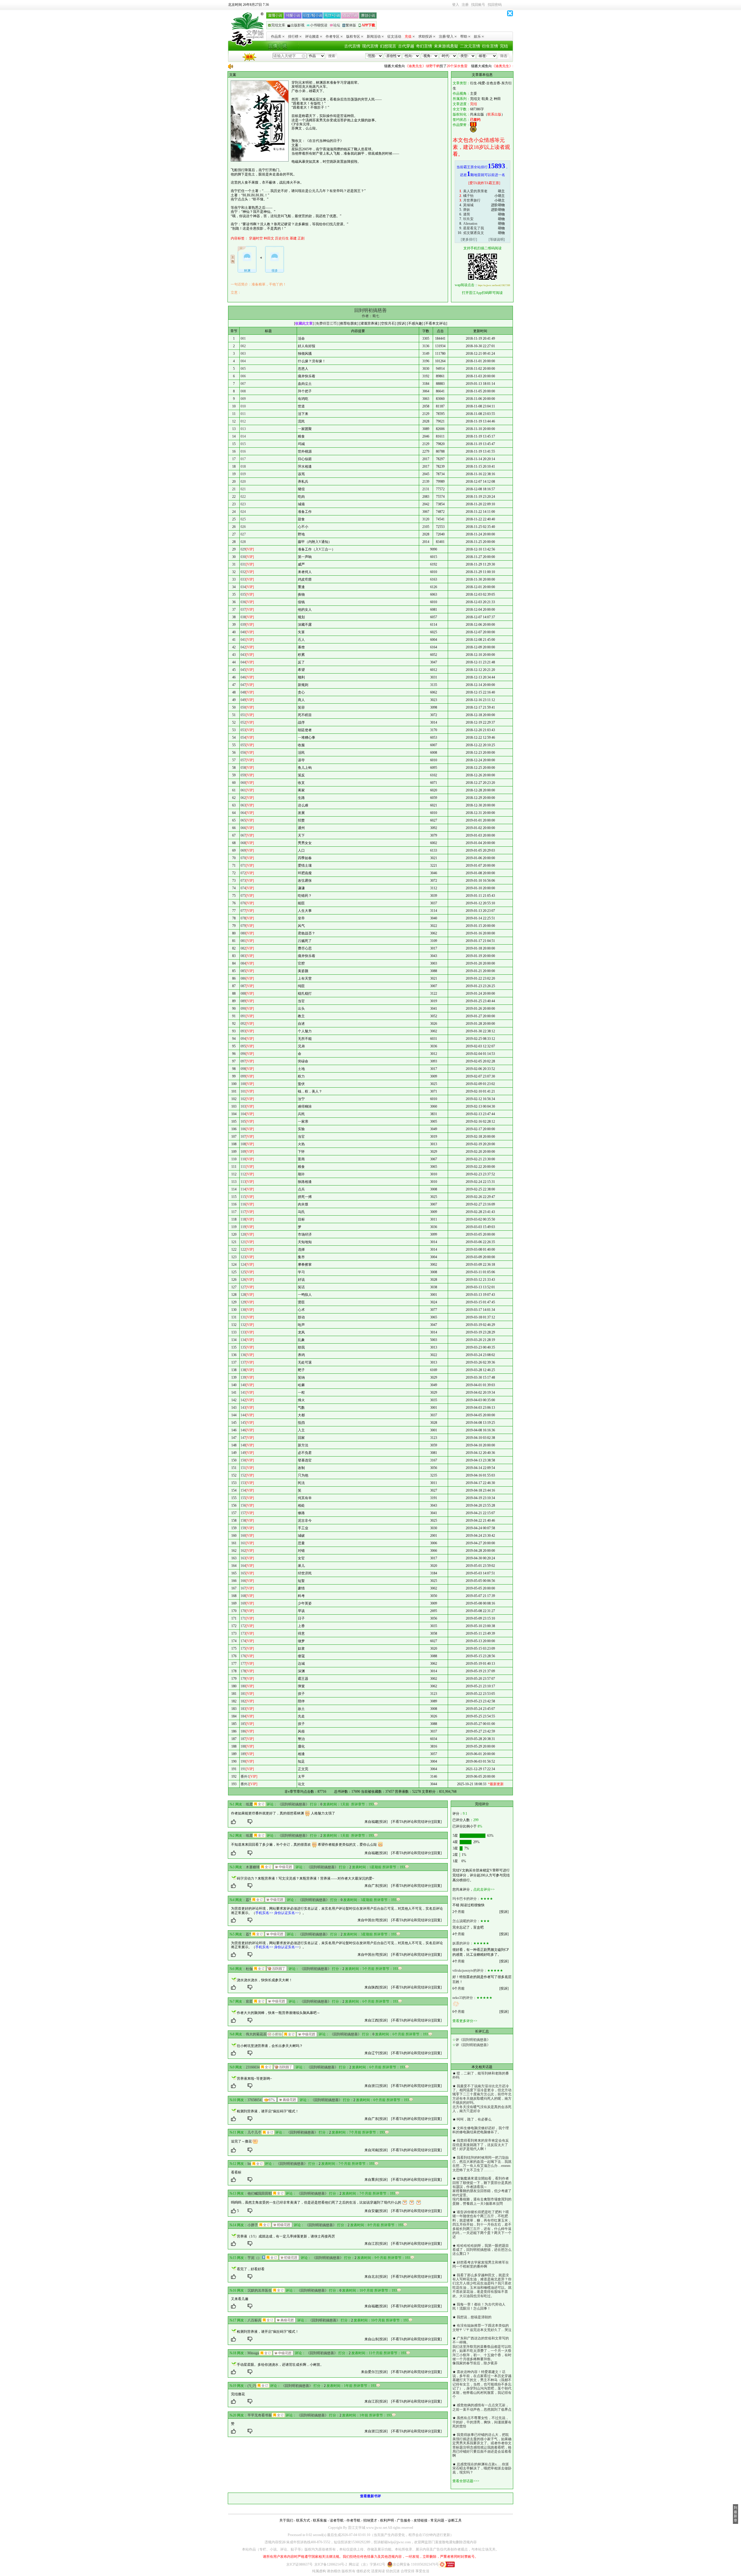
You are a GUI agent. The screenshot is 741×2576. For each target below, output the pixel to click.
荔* (248, 1900)
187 (243, 1739)
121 (243, 1242)
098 (243, 1069)
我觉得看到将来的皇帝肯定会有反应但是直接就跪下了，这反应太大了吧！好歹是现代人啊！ (481, 2145)
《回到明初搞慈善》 (294, 1804)
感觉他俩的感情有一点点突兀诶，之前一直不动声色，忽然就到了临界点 (482, 2407)
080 (243, 933)
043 (243, 655)
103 (243, 1106)
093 (243, 1031)
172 (243, 1626)
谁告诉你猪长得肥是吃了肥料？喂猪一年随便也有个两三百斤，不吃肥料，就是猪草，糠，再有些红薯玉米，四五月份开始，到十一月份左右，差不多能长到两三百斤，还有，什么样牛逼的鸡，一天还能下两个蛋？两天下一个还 (482, 2224)
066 (243, 828)
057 (243, 760)
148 (243, 1445)
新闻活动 (374, 36)
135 (243, 1347)
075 (243, 896)
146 (243, 1430)
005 (243, 369)
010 (243, 406)
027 (243, 534)
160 (243, 1536)
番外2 (245, 1784)
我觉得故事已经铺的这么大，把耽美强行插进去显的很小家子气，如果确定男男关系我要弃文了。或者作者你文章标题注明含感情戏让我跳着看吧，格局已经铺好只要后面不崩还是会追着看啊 (482, 2445)
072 (243, 873)
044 (243, 662)
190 (243, 1761)
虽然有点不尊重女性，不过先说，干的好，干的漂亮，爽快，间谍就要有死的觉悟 (482, 2422)
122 (243, 1249)
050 (243, 707)
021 (243, 489)
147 (243, 1438)
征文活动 (394, 36)
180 (243, 1686)
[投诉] (383, 1822)
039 (243, 625)
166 (243, 1581)
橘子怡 (468, 196)
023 (243, 504)
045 (243, 670)
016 (243, 451)
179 (243, 1679)
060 (243, 783)
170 (243, 1611)
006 (243, 376)
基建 (293, 238)
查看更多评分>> (465, 2021)
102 (243, 1099)
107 (243, 1137)
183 (243, 1709)
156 (243, 1505)
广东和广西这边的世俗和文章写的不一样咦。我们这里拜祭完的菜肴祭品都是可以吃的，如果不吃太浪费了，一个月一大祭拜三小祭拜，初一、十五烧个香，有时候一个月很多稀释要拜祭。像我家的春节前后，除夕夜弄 (482, 2351)
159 (243, 1528)
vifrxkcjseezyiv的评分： (470, 1971)
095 (243, 1046)
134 (243, 1340)
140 (243, 1385)
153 (243, 1483)
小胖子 (253, 2225)
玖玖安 (468, 219)
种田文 (269, 238)
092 (243, 1024)
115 (243, 1197)
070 (243, 858)
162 (243, 1551)
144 (243, 1415)
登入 (456, 5)
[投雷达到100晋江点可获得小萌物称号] (275, 2034)
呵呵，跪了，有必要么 (474, 2119)
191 (243, 1769)
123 (243, 1257)
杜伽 (249, 1969)
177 (243, 1664)
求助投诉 (425, 36)
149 (243, 1453)
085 (243, 971)
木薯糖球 (253, 1867)
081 (243, 941)
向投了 (388, 66)
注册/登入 (446, 36)
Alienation (470, 224)
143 (243, 1408)
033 (243, 579)
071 (243, 866)
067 (243, 835)
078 (243, 918)
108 (243, 1144)
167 (243, 1588)
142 (243, 1400)
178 (243, 1671)
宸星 (249, 2001)
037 (243, 610)
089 (243, 1001)
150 (243, 1460)
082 (243, 948)
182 (243, 1701)
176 (243, 1656)
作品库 (276, 36)
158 (243, 1521)
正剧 (301, 238)
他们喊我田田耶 (260, 2193)
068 (243, 843)
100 (243, 1084)
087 (243, 986)
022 (243, 497)
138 (243, 1370)
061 (243, 790)
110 (243, 1159)
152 (243, 1475)
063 (243, 805)
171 (243, 1618)
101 (243, 1091)
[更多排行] (469, 239)
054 (243, 738)
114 (243, 1189)
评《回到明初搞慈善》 (473, 2040)
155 (243, 1498)
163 (243, 1558)
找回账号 (478, 5)
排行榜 (293, 36)
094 (243, 1039)
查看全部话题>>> (466, 2481)
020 (243, 482)
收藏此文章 (304, 323)
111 (243, 1167)
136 (243, 1355)
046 (243, 677)
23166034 (253, 2067)
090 (243, 1009)
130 (243, 1310)
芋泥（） (254, 2258)
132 (243, 1325)
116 (243, 1204)
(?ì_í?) (252, 2386)
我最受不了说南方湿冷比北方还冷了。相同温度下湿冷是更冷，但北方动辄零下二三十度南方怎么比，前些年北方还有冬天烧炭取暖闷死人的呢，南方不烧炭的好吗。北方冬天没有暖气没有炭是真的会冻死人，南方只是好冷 (482, 2099)
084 (243, 963)
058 (243, 768)
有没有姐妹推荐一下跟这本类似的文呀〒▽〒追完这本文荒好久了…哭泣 (482, 2328)
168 (243, 1596)
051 (243, 715)
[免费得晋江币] (326, 323)
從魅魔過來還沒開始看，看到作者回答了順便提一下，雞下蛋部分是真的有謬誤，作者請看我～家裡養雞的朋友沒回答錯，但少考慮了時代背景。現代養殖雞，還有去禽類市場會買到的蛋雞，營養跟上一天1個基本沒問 (482, 2191)
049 (243, 700)
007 (243, 384)
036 (243, 602)
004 (243, 361)
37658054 (254, 2100)
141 (243, 1393)
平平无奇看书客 (260, 2415)
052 (243, 722)
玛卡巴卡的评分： (466, 1899)
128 (243, 1295)
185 (243, 1724)
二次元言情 (470, 46)
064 (243, 813)
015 (243, 444)
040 (243, 632)
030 (243, 557)
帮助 (464, 36)
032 (243, 572)
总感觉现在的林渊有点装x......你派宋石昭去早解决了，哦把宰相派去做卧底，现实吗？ (482, 2468)
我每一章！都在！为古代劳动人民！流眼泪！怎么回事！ (479, 2306)
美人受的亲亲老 (475, 191)
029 (243, 549)
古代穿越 (406, 46)
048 (243, 692)
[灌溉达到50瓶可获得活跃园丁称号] (277, 1968)
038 (243, 617)
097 (243, 1061)
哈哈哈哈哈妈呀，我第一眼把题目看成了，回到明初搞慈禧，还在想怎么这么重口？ (482, 2250)
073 (243, 881)
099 (243, 1076)
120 (243, 1234)
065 (243, 820)
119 (243, 1227)
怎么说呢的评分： (466, 1921)
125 (243, 1272)
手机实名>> (264, 1913)
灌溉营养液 (369, 323)
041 (243, 640)
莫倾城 (468, 205)
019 (243, 474)
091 (243, 1016)
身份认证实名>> (287, 1913)
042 (243, 647)
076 (243, 903)
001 (243, 339)
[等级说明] (497, 239)
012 (243, 421)
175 (243, 1649)
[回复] (437, 1822)
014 (243, 436)
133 (243, 1332)
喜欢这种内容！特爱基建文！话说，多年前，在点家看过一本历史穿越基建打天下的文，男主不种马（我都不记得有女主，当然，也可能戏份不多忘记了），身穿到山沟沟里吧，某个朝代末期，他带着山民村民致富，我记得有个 (482, 2384)
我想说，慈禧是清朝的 (474, 2317)
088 (243, 994)
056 (243, 753)
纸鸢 (249, 1804)
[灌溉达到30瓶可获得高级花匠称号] (288, 2100)
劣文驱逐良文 (474, 233)
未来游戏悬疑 (446, 46)
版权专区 (353, 36)
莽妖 (467, 210)
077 (243, 911)
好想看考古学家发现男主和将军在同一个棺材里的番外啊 (481, 2264)
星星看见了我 (474, 228)
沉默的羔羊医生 (260, 2290)
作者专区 (333, 36)
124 (243, 1265)
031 (243, 564)
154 (243, 1490)
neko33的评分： (464, 1998)
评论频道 (312, 36)
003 (243, 354)
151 (243, 1468)
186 (243, 1731)
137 (243, 1362)
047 (243, 685)
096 (243, 1054)
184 (243, 1716)
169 (243, 1603)
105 (243, 1121)
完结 (504, 46)
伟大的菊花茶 (256, 2034)
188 (243, 1746)
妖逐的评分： (463, 1943)
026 (243, 527)
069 (243, 850)
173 (243, 1633)
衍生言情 (490, 46)
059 (243, 775)
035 (243, 594)
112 (243, 1174)
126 (243, 1280)
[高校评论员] (264, 2257)
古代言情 (352, 46)
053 (243, 730)
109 (243, 1152)
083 (243, 956)
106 (243, 1129)
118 (243, 1219)
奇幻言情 (424, 46)
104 (243, 1114)
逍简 (467, 214)
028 (243, 542)
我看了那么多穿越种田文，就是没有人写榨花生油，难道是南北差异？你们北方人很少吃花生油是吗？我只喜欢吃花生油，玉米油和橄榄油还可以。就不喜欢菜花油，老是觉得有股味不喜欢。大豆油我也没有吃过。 (482, 2286)
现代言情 (370, 46)
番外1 (245, 1777)
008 (243, 391)
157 (243, 1513)
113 (243, 1182)
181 (243, 1694)
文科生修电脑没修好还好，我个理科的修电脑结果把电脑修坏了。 (481, 2130)
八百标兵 (254, 2320)
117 (243, 1212)
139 (243, 1377)
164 (243, 1566)
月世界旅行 (472, 200)
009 (243, 399)
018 (243, 466)
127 (243, 1287)
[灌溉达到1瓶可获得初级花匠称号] (282, 2225)
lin (249, 2164)
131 (243, 1317)
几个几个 (254, 2132)
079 (243, 926)
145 (243, 1423)
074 (243, 888)
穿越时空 (256, 238)
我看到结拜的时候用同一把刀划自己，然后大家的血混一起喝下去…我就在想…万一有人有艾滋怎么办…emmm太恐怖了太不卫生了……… (482, 2164)
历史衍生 (282, 238)
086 (243, 978)
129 (243, 1302)
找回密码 (495, 5)
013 (243, 429)
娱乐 (477, 36)
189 (243, 1754)
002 (243, 346)
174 (243, 1641)
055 (243, 745)
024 (243, 512)
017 (243, 459)
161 (243, 1543)
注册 (465, 5)
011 (243, 414)
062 (243, 798)
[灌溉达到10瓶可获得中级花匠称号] (284, 1867)
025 (243, 519)
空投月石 (388, 323)
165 (243, 1573)
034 (243, 587)
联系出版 (494, 114)
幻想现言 (388, 46)
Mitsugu (253, 2353)
